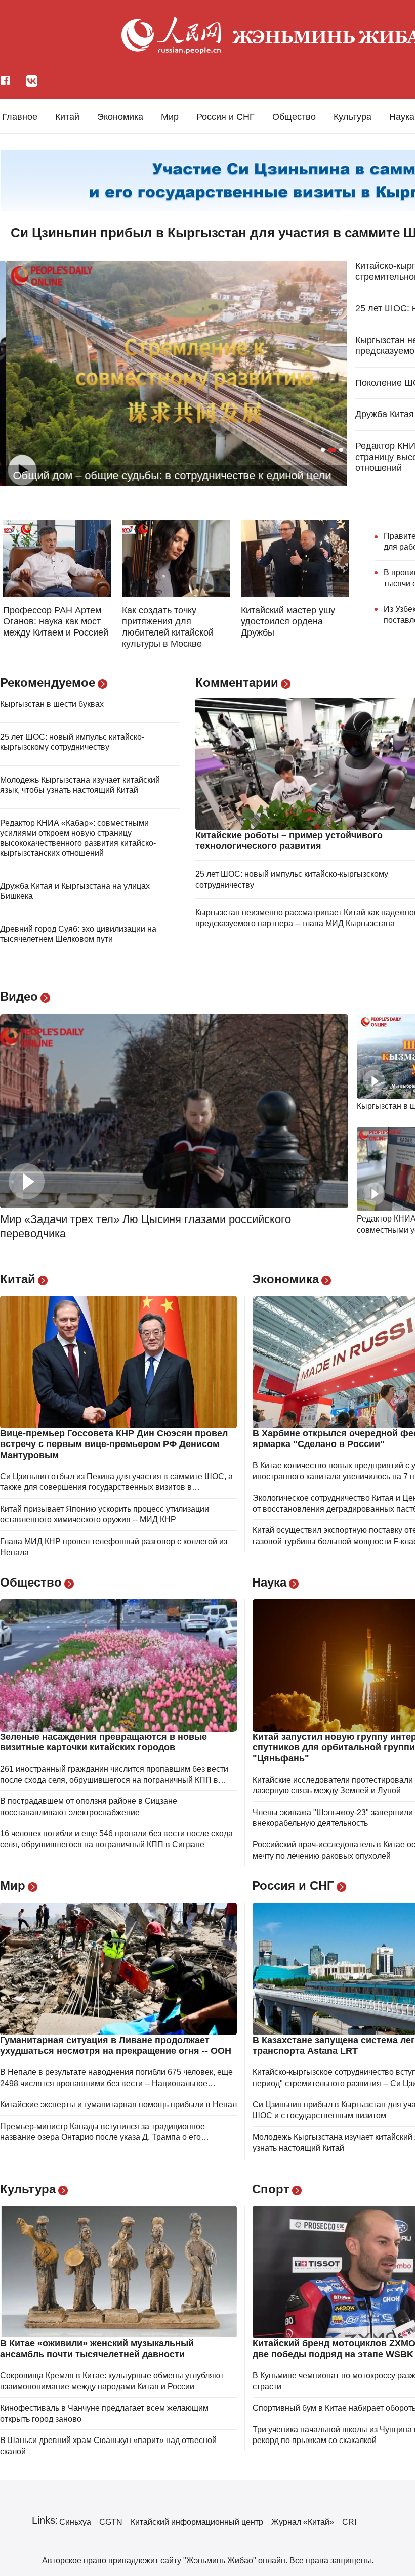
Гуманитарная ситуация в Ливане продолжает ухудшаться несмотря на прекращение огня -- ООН (116, 2046)
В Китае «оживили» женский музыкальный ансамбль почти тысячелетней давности (97, 2349)
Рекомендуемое (48, 682)
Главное (20, 117)
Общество (294, 117)
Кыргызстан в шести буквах (52, 704)
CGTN (111, 2522)
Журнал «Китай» (303, 2522)
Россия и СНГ (225, 117)
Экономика (120, 117)
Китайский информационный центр (197, 2522)
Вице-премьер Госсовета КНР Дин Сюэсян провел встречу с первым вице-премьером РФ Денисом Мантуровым (114, 1444)
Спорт (271, 2189)
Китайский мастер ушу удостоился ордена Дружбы (288, 621)
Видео (19, 996)
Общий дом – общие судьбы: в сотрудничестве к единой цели (166, 476)
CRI (349, 2522)
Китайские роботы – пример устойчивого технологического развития (289, 841)
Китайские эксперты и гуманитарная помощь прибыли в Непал (118, 2105)
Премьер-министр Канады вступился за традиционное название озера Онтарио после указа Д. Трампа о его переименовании (102, 2137)
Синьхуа (75, 2522)
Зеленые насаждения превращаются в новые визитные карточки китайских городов (103, 1742)
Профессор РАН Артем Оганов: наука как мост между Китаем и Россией (56, 621)
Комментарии (237, 682)
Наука (402, 117)
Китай (67, 117)
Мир (170, 117)
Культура (352, 117)
